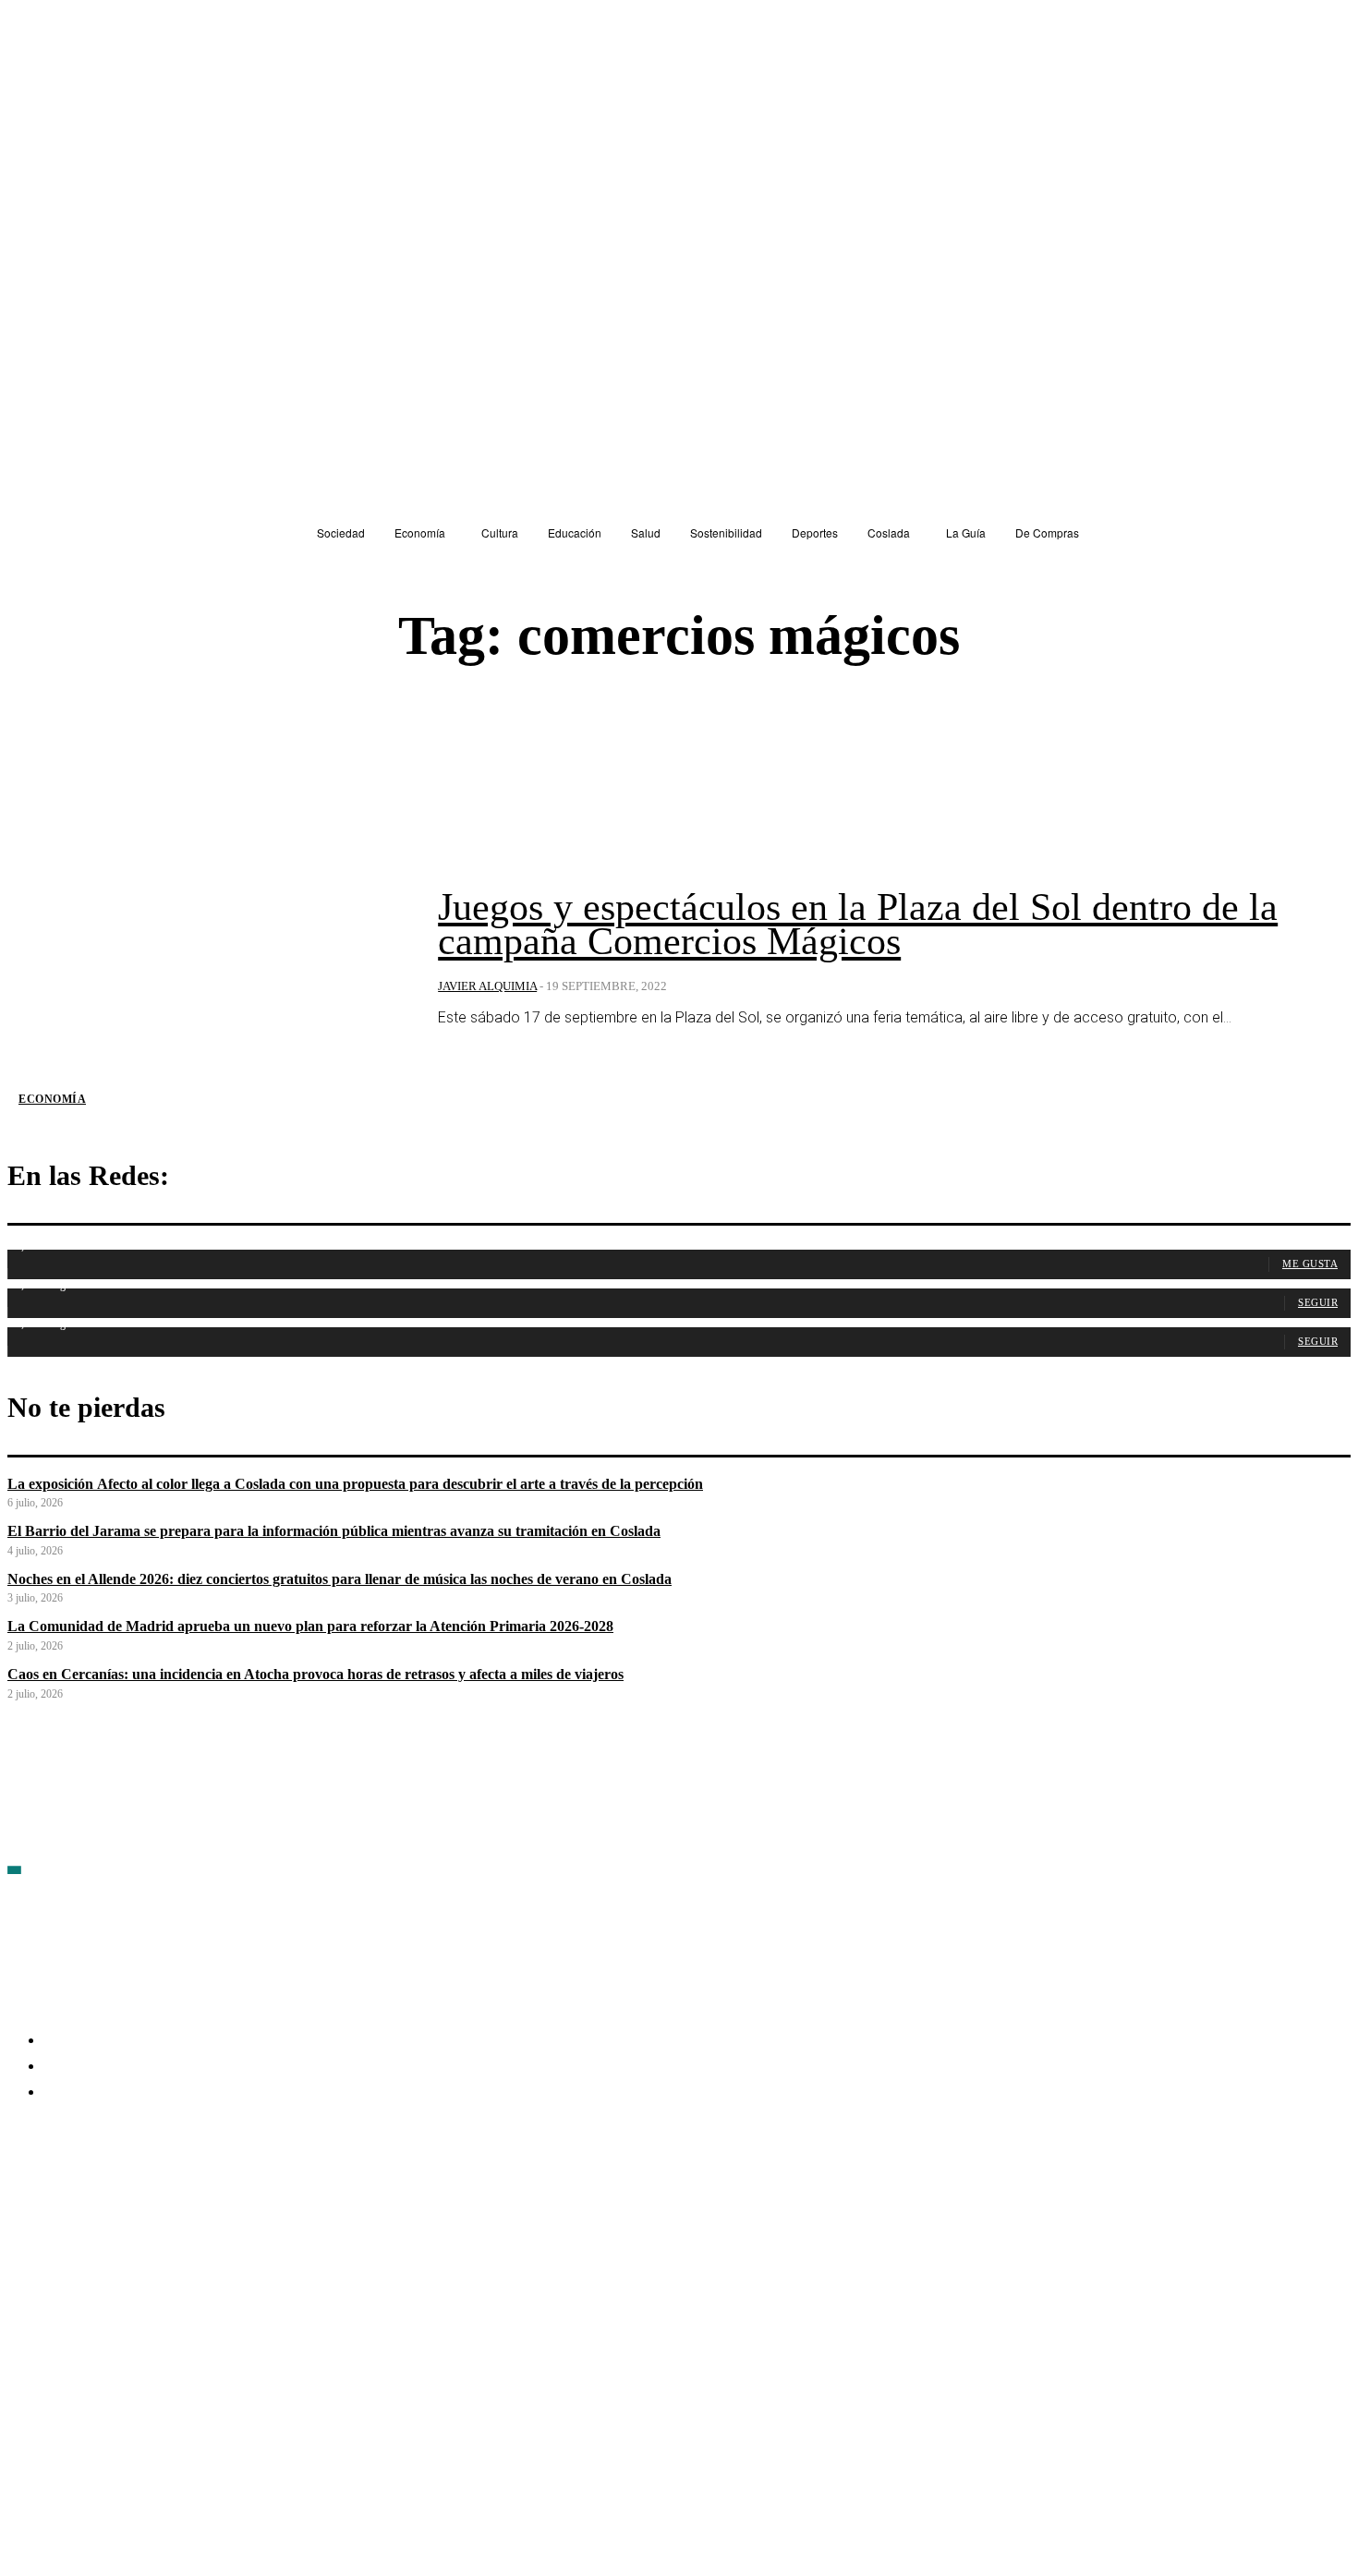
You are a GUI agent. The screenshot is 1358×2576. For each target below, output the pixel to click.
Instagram (164, 2199)
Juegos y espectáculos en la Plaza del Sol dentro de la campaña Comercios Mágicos (858, 925)
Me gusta (1310, 1264)
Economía (52, 1099)
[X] (220, 2200)
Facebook (65, 2199)
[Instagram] (121, 2200)
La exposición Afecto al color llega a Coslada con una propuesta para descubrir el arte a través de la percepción (355, 1484)
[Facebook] (22, 2200)
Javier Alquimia (487, 986)
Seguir (1318, 1302)
